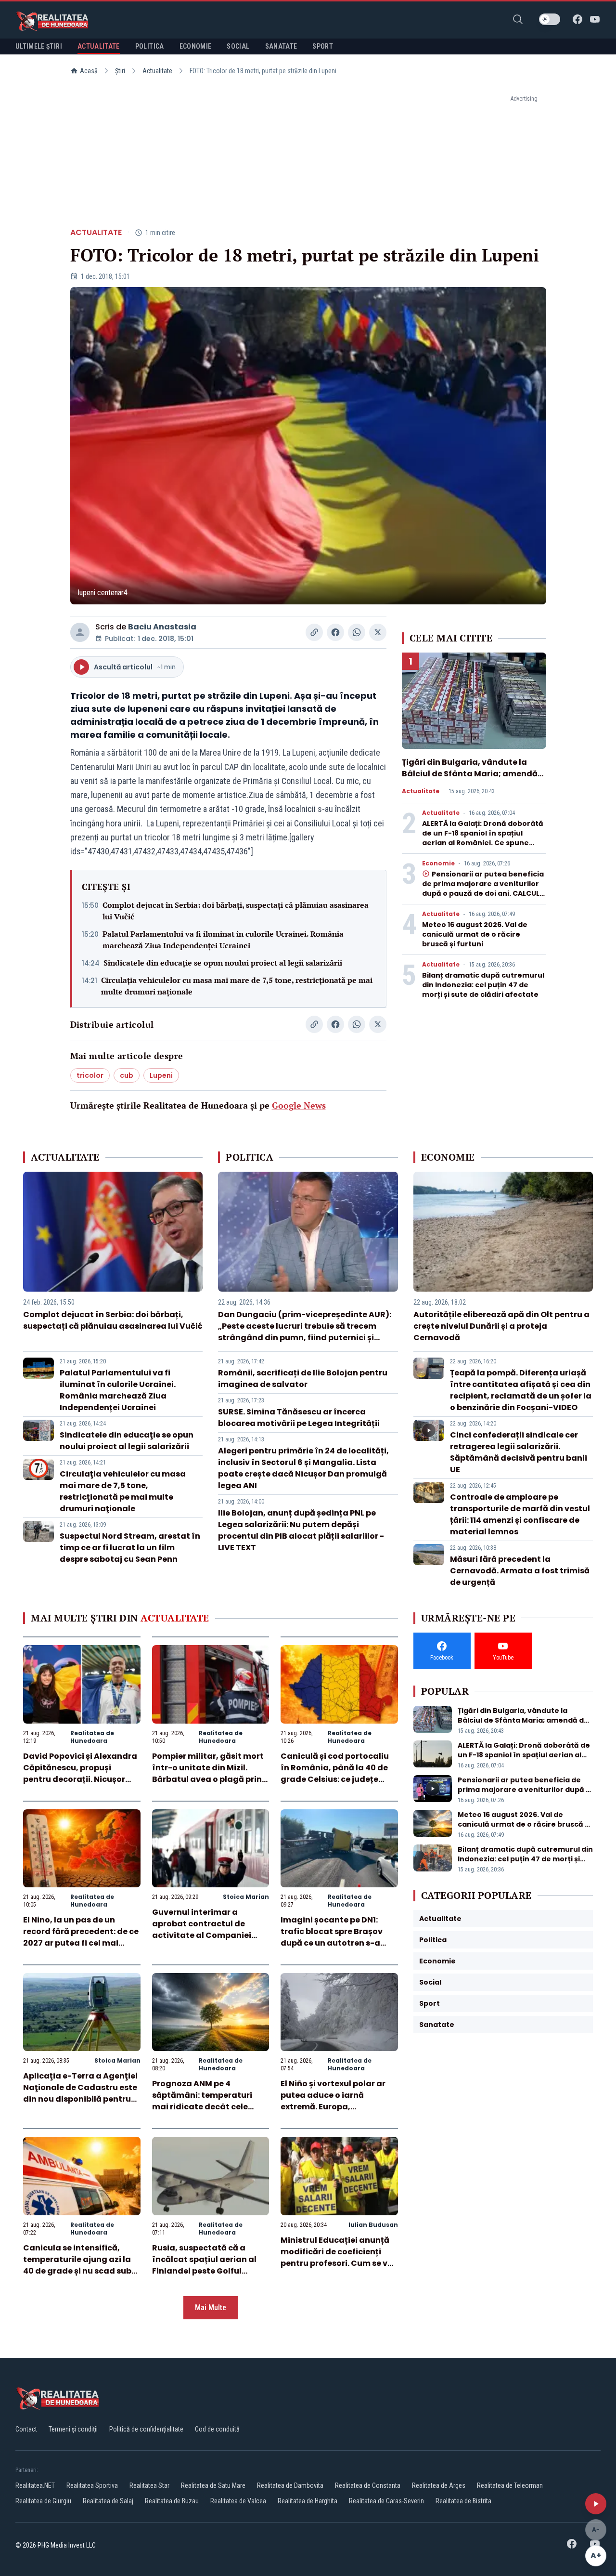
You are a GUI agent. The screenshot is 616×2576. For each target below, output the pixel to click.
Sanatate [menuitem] (281, 46)
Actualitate (157, 71)
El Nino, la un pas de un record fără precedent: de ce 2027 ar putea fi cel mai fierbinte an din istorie (81, 1937)
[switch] (550, 19)
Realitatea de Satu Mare (213, 2485)
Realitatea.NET (35, 2485)
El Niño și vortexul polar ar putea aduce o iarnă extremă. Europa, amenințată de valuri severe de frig (339, 2107)
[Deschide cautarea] (518, 19)
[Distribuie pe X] (378, 632)
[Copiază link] (314, 632)
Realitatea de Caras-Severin (386, 2501)
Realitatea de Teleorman (510, 2485)
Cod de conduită (217, 2429)
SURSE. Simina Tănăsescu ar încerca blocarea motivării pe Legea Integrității (299, 1418)
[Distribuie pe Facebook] (335, 632)
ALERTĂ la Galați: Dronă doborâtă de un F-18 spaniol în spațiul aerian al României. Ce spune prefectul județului (483, 838)
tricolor (90, 1075)
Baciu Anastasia (162, 627)
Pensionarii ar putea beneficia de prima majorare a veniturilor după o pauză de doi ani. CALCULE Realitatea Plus (483, 889)
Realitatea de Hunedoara (92, 1737)
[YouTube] (595, 19)
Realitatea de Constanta (368, 2485)
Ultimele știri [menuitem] (39, 46)
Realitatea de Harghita (308, 2501)
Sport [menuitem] (323, 46)
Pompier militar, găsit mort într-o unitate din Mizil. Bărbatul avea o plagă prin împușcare (208, 1773)
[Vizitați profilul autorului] (80, 632)
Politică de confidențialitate (146, 2429)
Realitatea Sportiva (92, 2485)
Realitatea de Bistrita (463, 2501)
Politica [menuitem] (150, 46)
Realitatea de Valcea (238, 2501)
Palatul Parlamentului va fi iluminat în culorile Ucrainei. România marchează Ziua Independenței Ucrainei (223, 940)
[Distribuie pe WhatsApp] (357, 632)
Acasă (89, 71)
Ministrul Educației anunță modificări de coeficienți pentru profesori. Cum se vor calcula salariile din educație (338, 2263)
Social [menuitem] (238, 46)
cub (127, 1075)
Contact (26, 2429)
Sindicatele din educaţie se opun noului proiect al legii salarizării (223, 963)
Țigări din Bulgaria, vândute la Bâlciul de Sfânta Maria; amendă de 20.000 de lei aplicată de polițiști (470, 779)
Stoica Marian (246, 1897)
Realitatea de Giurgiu (43, 2501)
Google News (299, 1105)
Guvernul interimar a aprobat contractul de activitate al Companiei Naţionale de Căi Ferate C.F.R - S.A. (202, 1935)
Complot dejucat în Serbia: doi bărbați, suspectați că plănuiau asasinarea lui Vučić (236, 911)
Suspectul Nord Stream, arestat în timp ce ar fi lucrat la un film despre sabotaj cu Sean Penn (130, 1548)
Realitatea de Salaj (108, 2501)
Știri (120, 71)
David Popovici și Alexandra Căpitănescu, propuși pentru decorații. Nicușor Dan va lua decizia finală (80, 1773)
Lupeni (161, 1075)
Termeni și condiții (73, 2429)
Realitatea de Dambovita (290, 2485)
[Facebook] (577, 19)
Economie (438, 863)
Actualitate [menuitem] (99, 46)
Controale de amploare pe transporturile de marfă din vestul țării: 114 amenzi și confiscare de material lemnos (520, 1514)
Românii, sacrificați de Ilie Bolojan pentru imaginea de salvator (303, 1379)
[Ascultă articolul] (596, 2504)
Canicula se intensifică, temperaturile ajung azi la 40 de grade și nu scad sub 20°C (77, 2265)
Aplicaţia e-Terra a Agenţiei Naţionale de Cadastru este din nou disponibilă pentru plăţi (80, 2093)
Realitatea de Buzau (172, 2501)
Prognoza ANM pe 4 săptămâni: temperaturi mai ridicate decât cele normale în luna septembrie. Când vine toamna (210, 2107)
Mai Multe (211, 2308)
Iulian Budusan (373, 2225)
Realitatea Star (149, 2485)
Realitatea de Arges (439, 2485)
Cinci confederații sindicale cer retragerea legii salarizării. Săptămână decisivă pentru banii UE (519, 1452)
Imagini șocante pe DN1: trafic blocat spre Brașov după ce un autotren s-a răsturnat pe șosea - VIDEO (335, 1937)
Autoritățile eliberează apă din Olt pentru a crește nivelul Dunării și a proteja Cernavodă (501, 1326)
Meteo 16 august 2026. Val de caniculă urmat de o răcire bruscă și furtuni (475, 934)
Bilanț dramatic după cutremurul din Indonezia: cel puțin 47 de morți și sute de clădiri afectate (483, 985)
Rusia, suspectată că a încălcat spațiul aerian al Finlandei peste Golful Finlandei (204, 2265)
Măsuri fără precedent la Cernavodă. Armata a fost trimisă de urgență (520, 1571)
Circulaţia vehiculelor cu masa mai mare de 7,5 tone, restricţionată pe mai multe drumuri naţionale (237, 986)
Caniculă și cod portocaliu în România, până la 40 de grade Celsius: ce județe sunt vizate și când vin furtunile (335, 1779)
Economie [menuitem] (196, 46)
